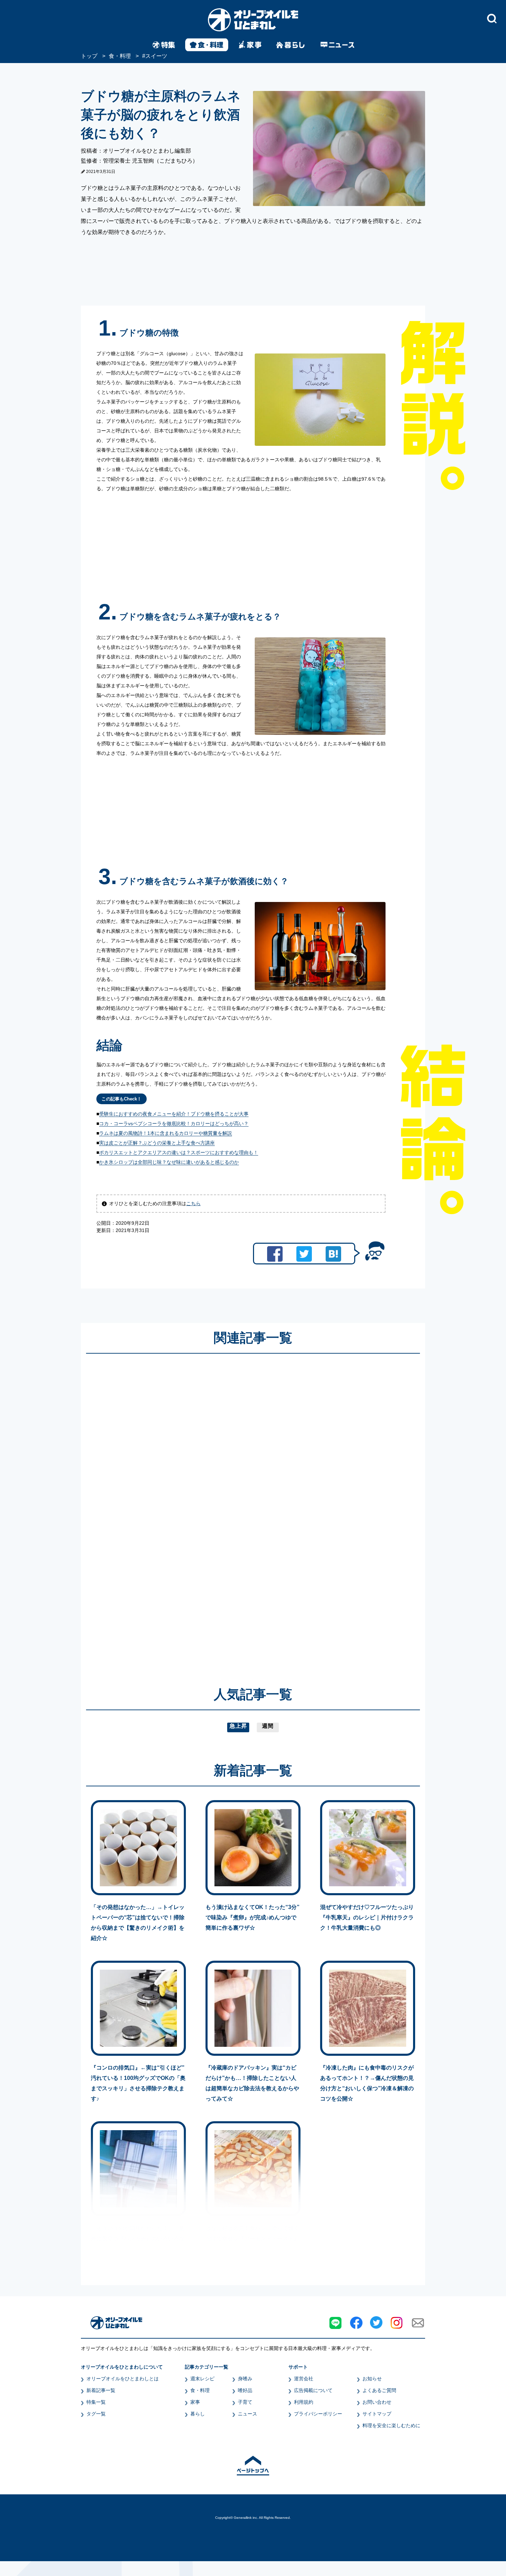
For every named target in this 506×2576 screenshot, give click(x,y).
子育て (245, 2402)
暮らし (198, 2414)
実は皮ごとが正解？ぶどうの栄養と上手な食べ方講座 (157, 1143)
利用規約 (304, 2402)
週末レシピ (202, 2379)
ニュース (247, 2414)
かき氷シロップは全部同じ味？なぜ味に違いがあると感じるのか (169, 1162)
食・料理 (200, 2390)
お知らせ (372, 2379)
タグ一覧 (96, 2414)
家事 (195, 2402)
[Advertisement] (187, 1510)
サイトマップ (377, 2414)
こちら (193, 1203)
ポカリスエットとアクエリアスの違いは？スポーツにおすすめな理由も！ (179, 1152)
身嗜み (245, 2379)
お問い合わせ (377, 2402)
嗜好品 (245, 2390)
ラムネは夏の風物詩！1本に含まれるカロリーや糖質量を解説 (166, 1133)
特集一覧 (96, 2402)
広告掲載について (313, 2390)
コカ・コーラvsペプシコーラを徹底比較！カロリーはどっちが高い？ (174, 1123)
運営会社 (304, 2379)
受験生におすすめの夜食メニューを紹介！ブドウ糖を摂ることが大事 (174, 1114)
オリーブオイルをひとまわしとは (123, 2379)
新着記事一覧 (101, 2390)
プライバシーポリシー (318, 2414)
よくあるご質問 (379, 2390)
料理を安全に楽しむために (391, 2425)
